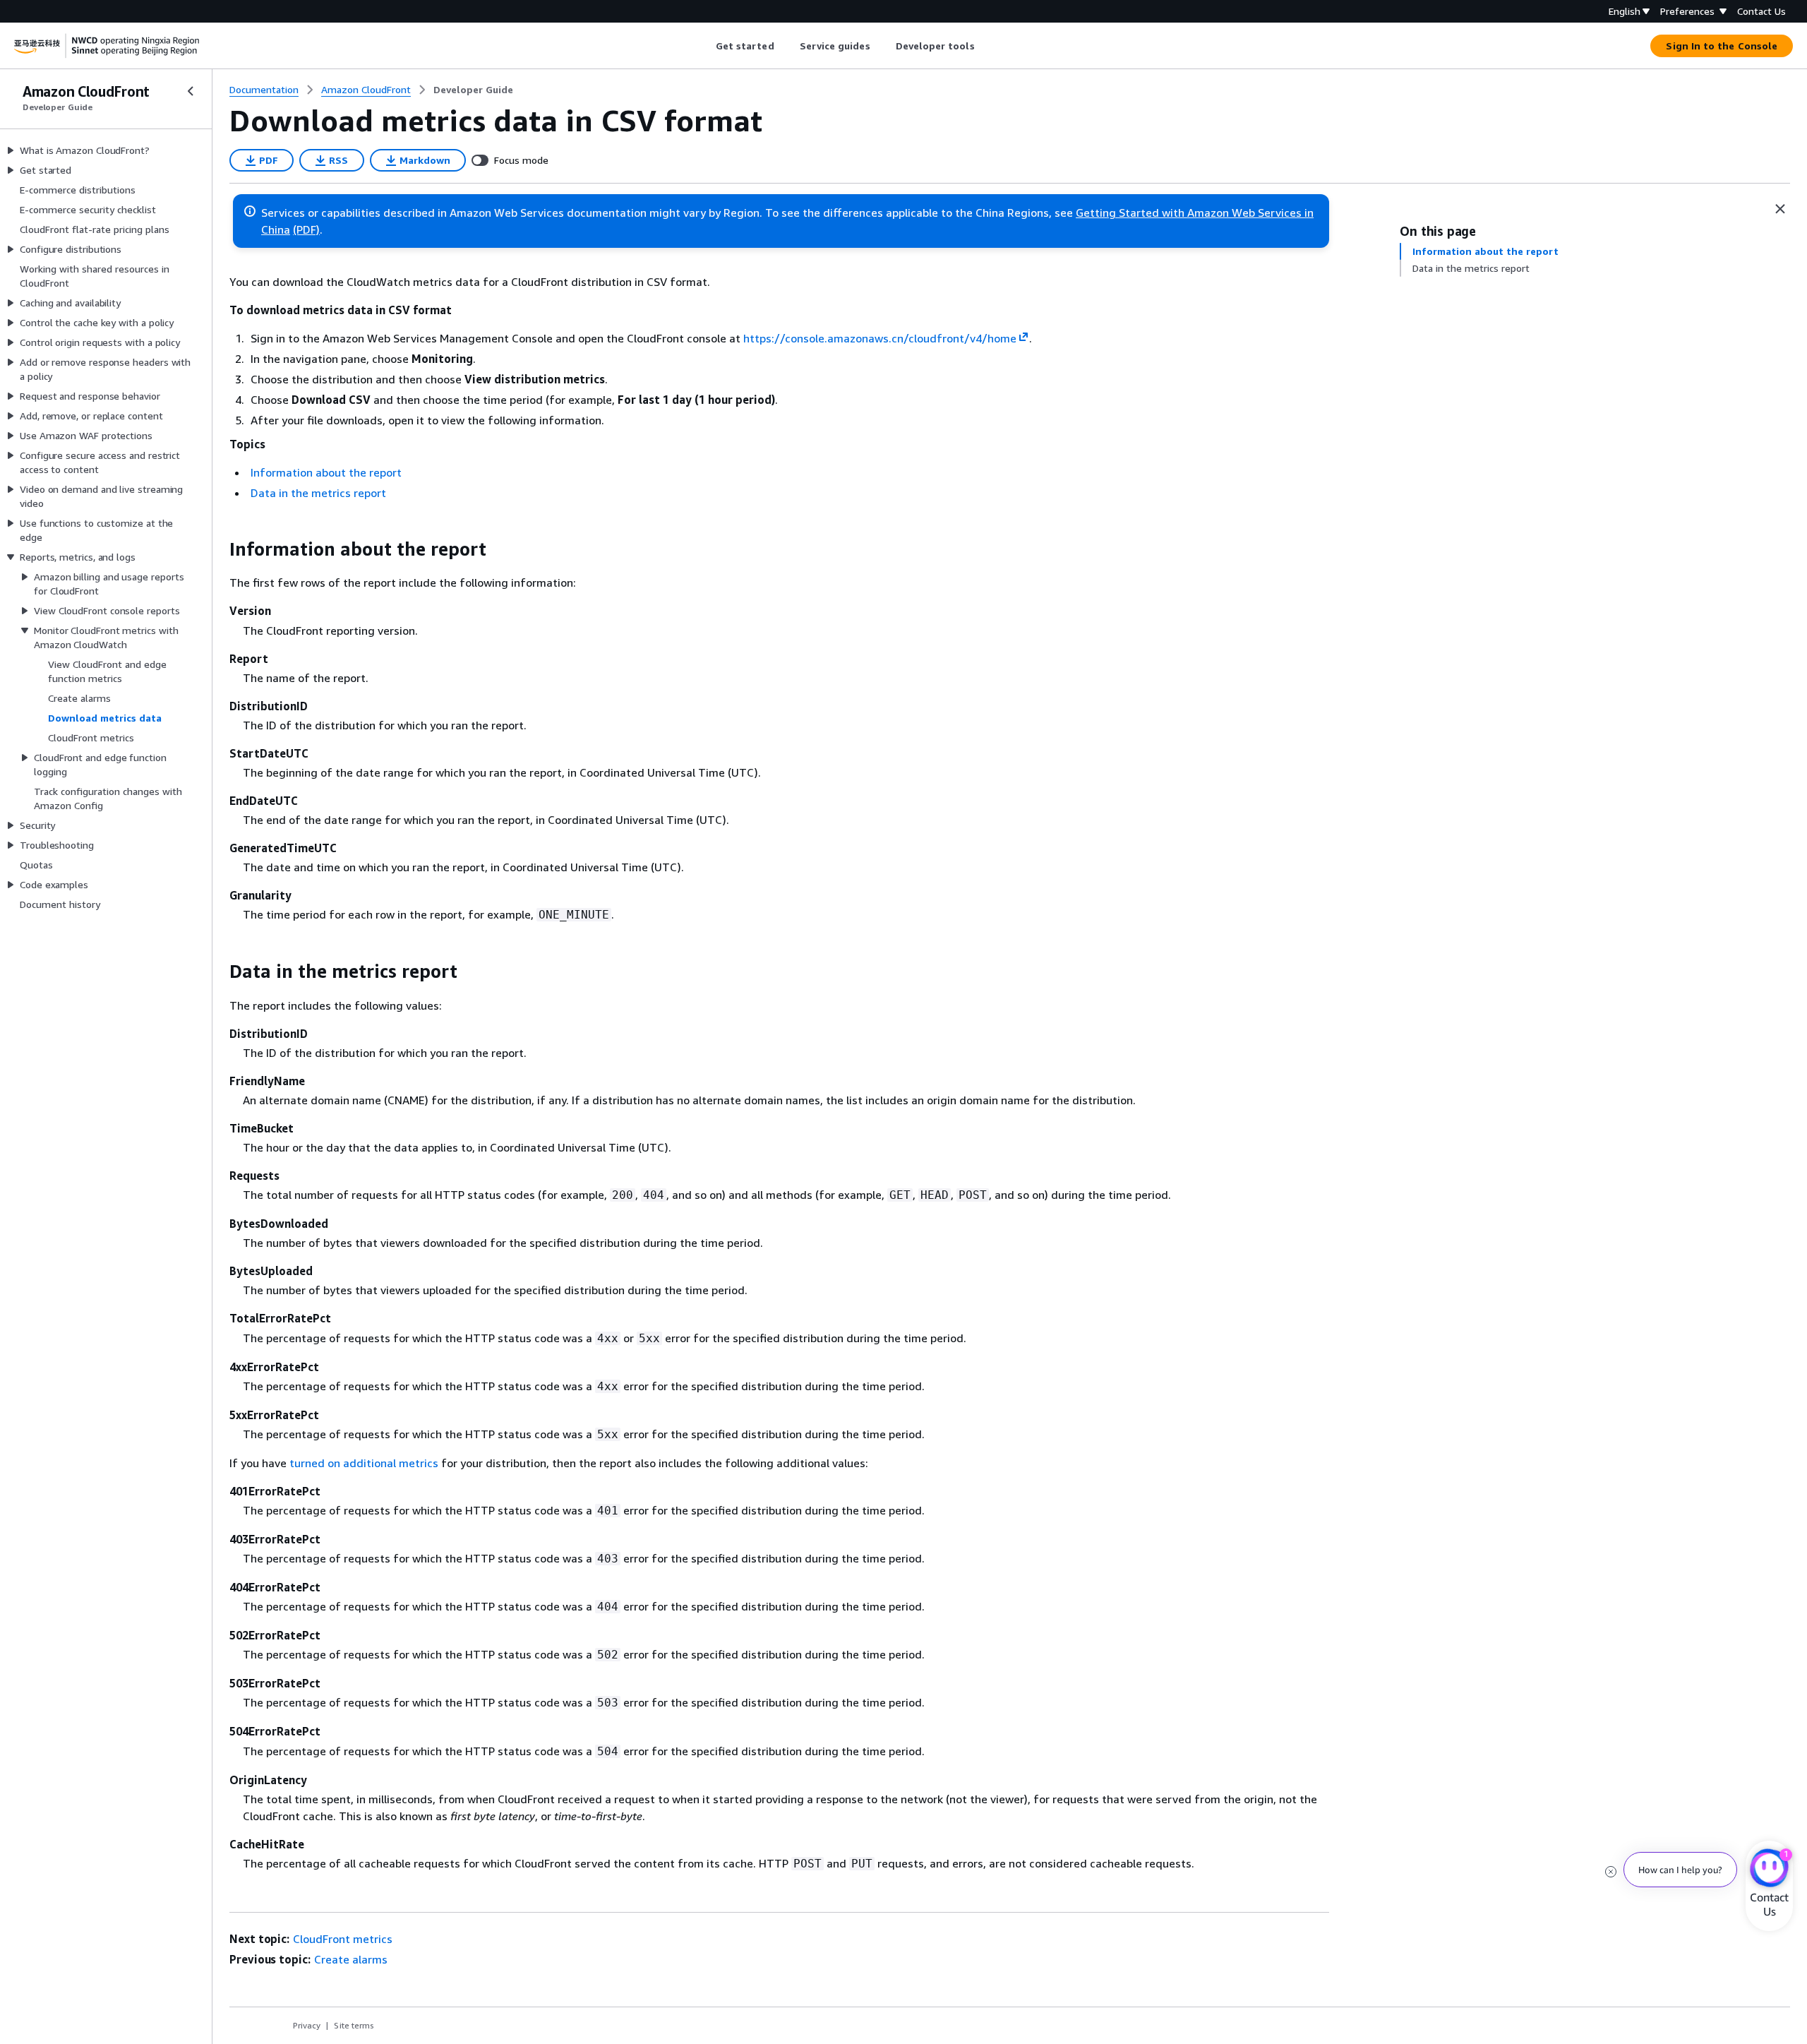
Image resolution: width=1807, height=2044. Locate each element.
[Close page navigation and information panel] (1780, 209)
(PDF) (306, 229)
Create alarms (351, 1959)
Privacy (307, 2025)
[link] (473, 90)
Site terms (354, 2025)
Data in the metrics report (318, 493)
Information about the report (326, 472)
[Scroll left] (705, 46)
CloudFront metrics (343, 1939)
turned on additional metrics (364, 1463)
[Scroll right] (985, 46)
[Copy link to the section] (218, 549)
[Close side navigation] (191, 91)
